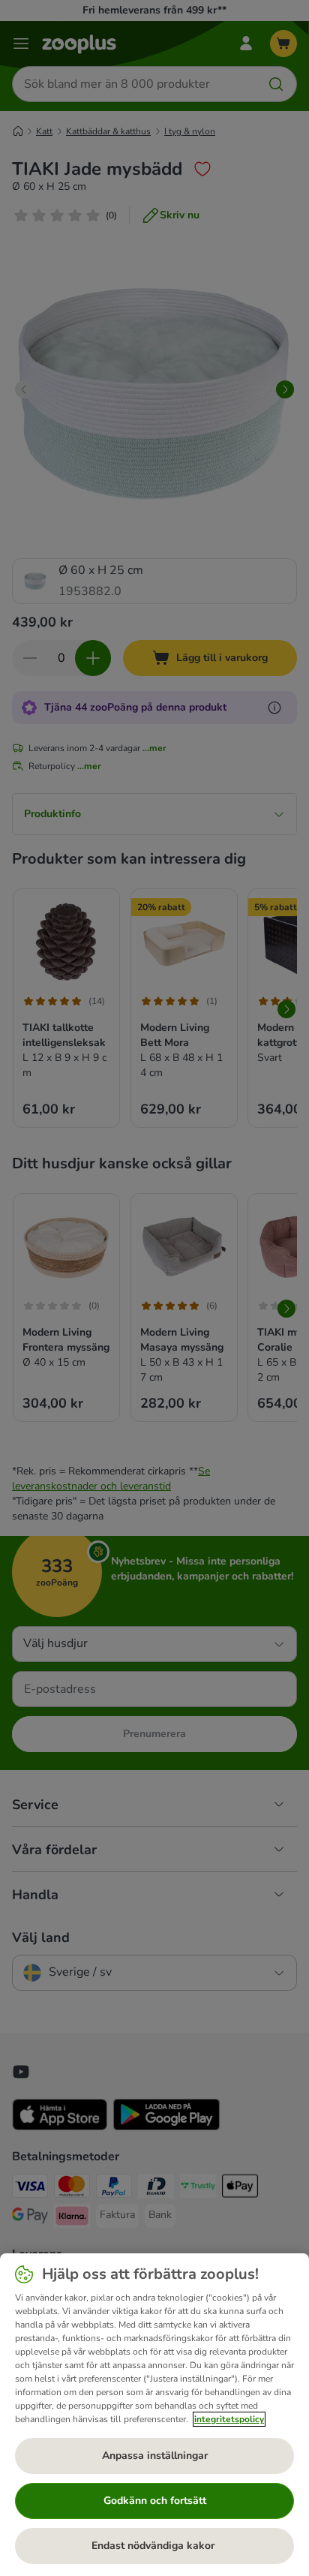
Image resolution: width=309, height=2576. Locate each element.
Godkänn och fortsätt (155, 2501)
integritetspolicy (229, 2419)
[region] (154, 2415)
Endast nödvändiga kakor (154, 2546)
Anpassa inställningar (155, 2456)
